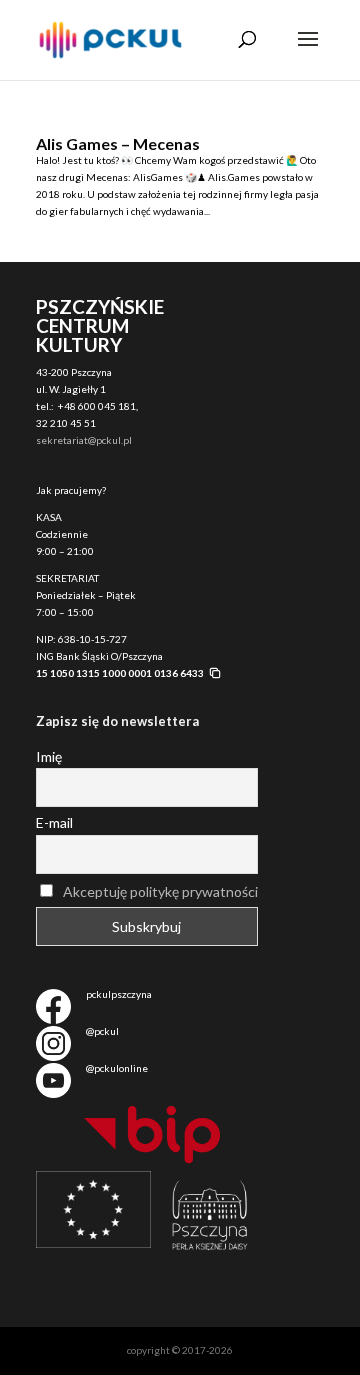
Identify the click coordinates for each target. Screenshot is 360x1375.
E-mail (54, 822)
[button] (129, 673)
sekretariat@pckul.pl (84, 440)
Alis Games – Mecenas (118, 143)
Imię (49, 756)
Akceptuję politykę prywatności (160, 891)
